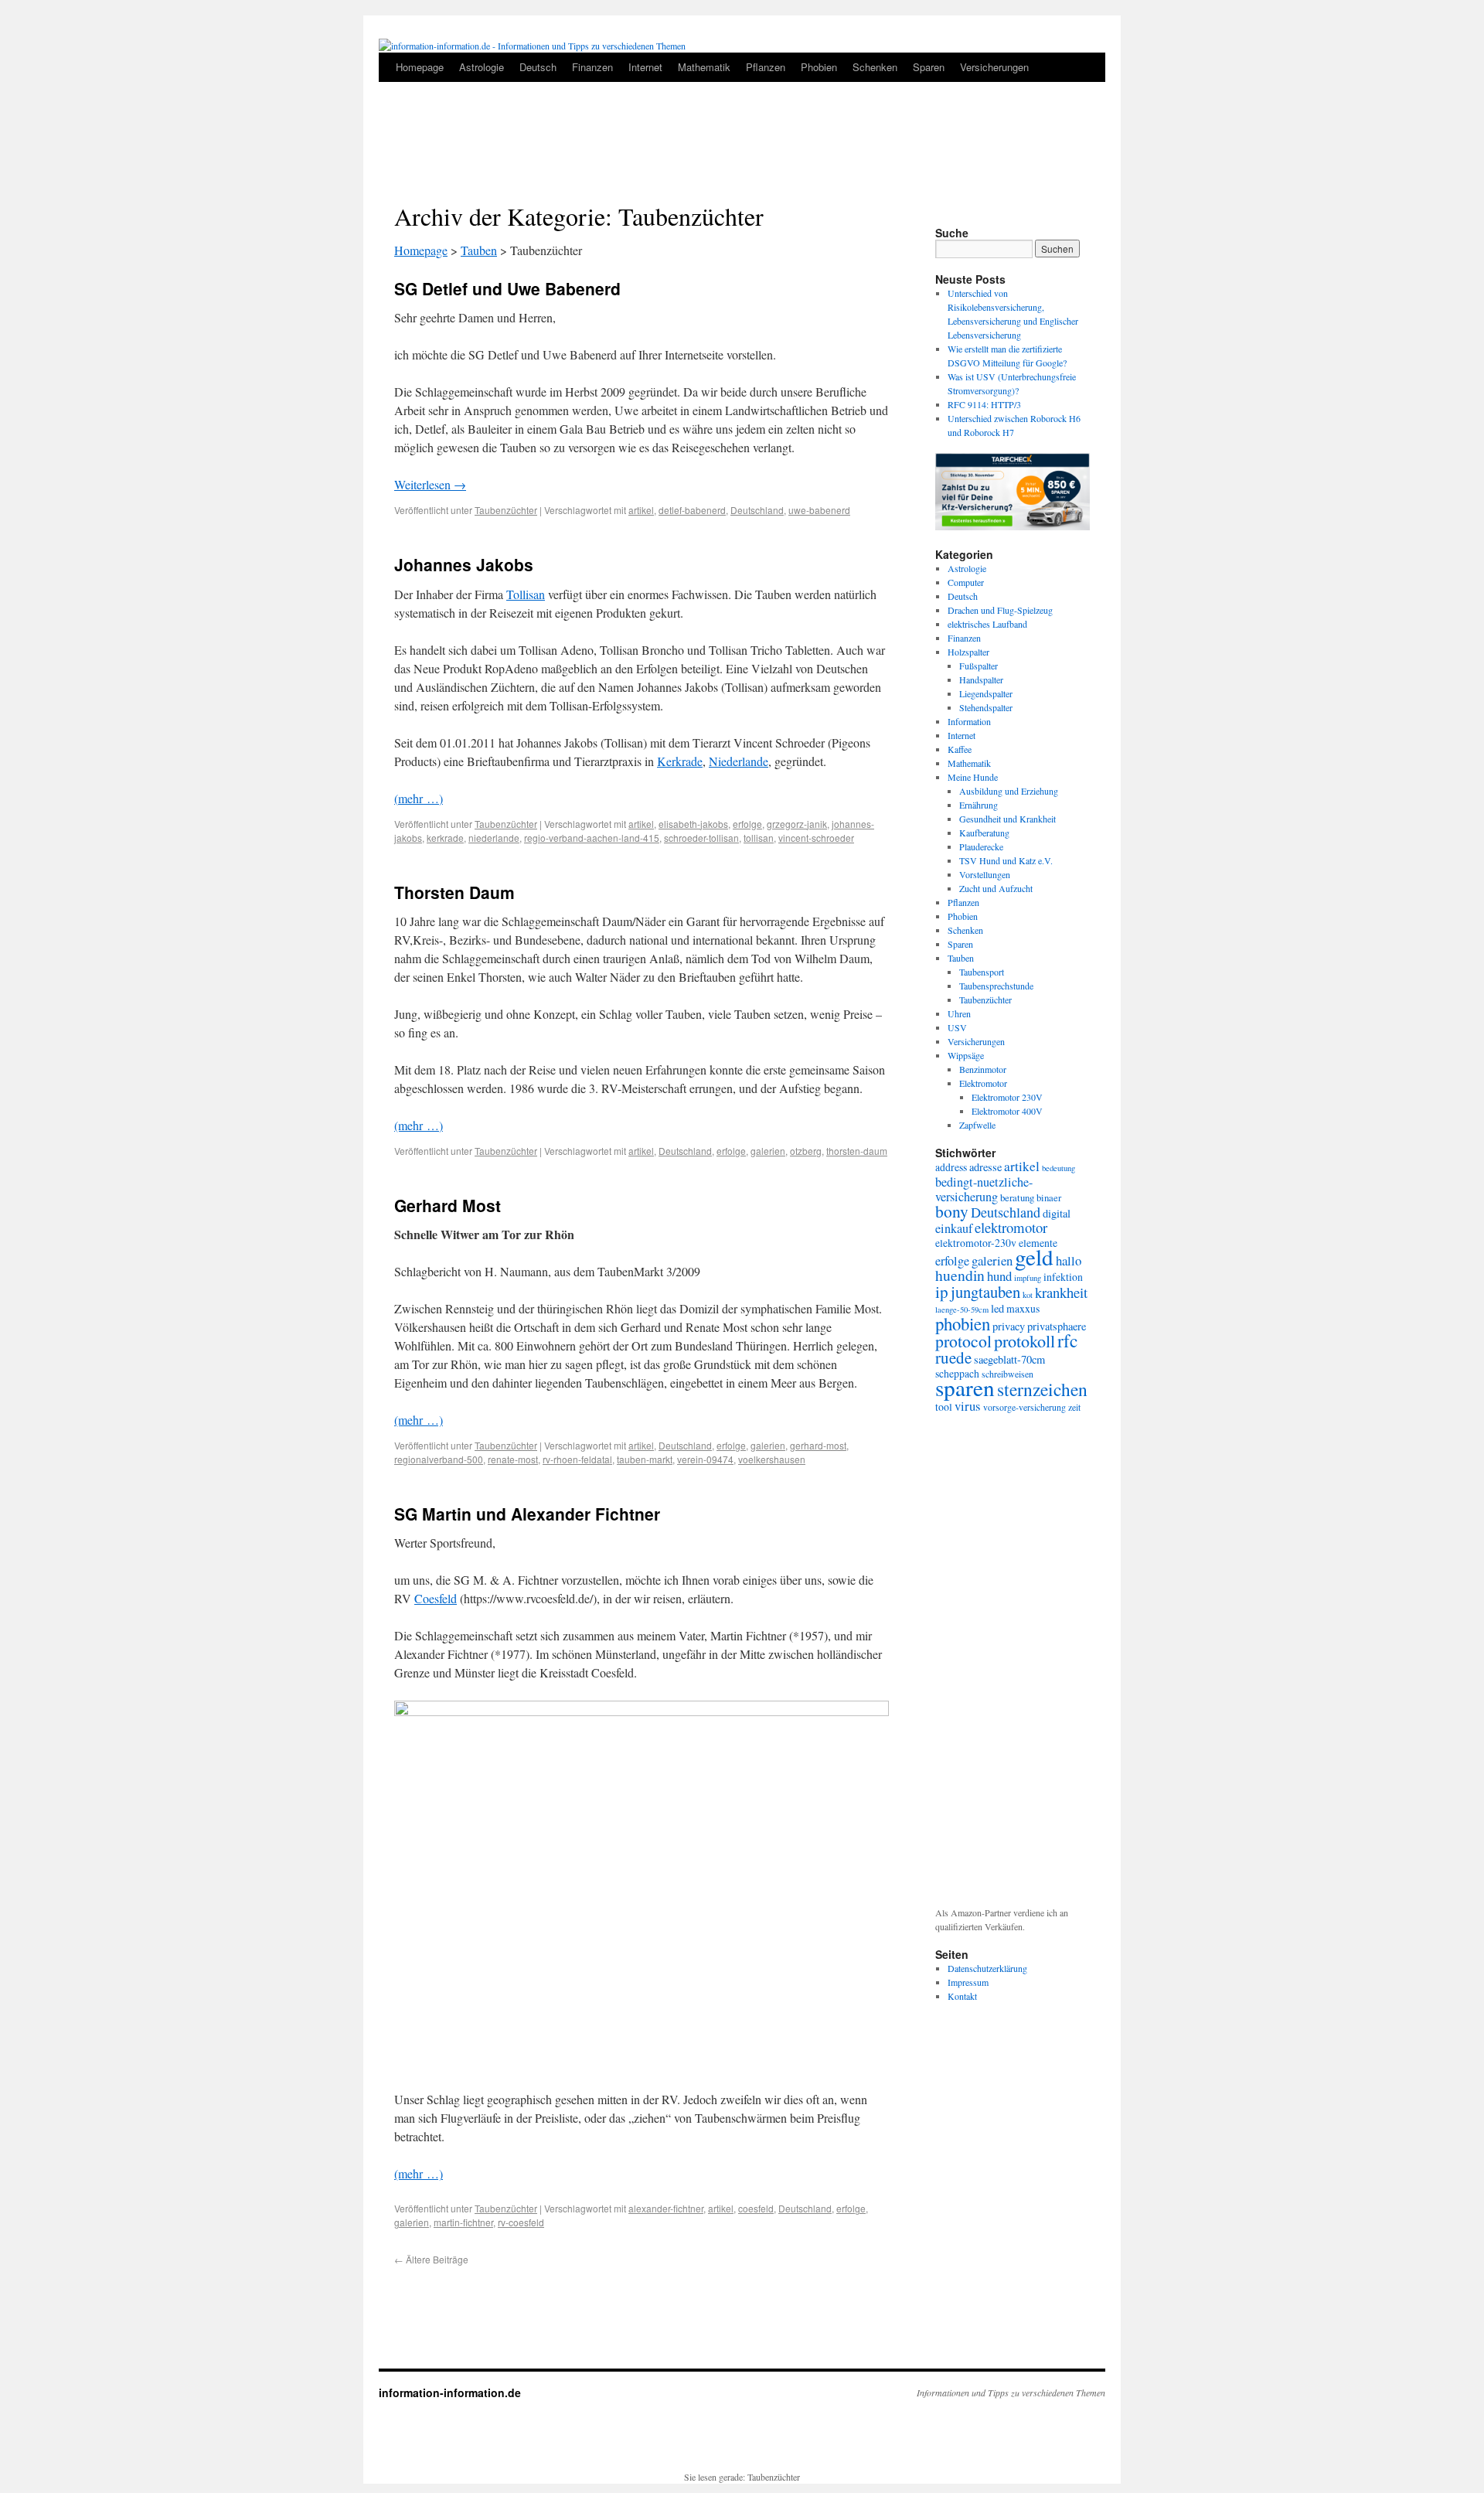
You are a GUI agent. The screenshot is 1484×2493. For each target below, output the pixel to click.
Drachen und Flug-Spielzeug (1000, 610)
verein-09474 (705, 1459)
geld (1034, 1257)
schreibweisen (1007, 1374)
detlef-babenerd (692, 510)
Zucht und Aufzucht (996, 888)
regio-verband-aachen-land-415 (592, 838)
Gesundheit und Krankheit (1007, 819)
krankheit (1061, 1292)
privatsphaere (1057, 1326)
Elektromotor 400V (1007, 1111)
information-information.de (450, 2393)
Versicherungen (994, 67)
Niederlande (739, 761)
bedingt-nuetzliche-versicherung (984, 1189)
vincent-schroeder (816, 838)
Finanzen (592, 67)
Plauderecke (981, 846)
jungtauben (985, 1292)
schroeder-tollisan (701, 838)
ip (942, 1292)
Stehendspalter (986, 707)
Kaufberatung (984, 833)
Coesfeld (436, 1598)
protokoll (1025, 1340)
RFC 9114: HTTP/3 (984, 404)
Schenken (875, 67)
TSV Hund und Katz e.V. (1006, 860)
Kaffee (960, 749)
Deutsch (538, 67)
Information (969, 721)
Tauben (479, 250)
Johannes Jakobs (464, 564)
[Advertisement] (742, 148)
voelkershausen (772, 1459)
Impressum (968, 1982)
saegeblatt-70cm (1009, 1359)
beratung (1017, 1197)
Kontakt (962, 1996)
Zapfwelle (977, 1125)
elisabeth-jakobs (693, 824)
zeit (1074, 1407)
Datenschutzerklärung (987, 1968)
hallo (1069, 1260)
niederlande (494, 838)
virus (968, 1406)
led (997, 1308)
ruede (953, 1357)
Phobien (819, 67)
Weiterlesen (430, 484)
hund (999, 1276)
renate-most (513, 1459)
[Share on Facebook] (1030, 209)
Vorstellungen (985, 874)
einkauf (954, 1228)
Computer (966, 582)
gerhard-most (818, 1445)
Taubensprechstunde (996, 986)
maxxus (1023, 1308)
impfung (1028, 1278)
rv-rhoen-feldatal (577, 1459)
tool (944, 1407)
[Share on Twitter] (1057, 209)
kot (1028, 1295)
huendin (960, 1275)
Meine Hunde (973, 777)
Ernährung (979, 805)
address (951, 1167)
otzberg (806, 1151)
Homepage (420, 67)
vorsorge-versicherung (1025, 1407)
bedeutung (1059, 1168)
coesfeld (756, 2208)
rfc (1067, 1340)
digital (1057, 1213)
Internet (645, 67)
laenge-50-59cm (962, 1310)
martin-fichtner (463, 2222)
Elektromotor (983, 1083)
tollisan (759, 838)
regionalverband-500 (439, 1459)
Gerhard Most (448, 1205)
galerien (768, 1151)
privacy (1009, 1326)
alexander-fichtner (666, 2208)
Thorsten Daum (454, 892)
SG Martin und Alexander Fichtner (527, 1514)
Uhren (959, 1013)
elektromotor (1011, 1227)
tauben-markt (645, 1459)
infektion (1063, 1277)
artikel (641, 510)
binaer (1049, 1197)
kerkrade (445, 838)
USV (957, 1027)
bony (952, 1211)
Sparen (929, 67)
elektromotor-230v (976, 1243)
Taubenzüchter (506, 510)
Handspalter (981, 679)
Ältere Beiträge (431, 2259)
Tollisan (526, 594)
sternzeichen (1042, 1389)
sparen (965, 1387)
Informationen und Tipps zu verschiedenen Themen (1011, 2393)
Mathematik (704, 67)
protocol (963, 1341)
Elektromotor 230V (1007, 1097)
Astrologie (482, 67)
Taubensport (982, 972)
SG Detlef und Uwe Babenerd (507, 288)
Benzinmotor (983, 1069)
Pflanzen (766, 67)
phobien (963, 1323)
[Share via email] (1084, 209)
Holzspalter (968, 652)
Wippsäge (966, 1055)
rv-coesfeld (521, 2222)
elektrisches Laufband (987, 624)
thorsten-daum (857, 1151)
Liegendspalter (986, 693)
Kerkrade (680, 761)
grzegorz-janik (797, 824)
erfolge (747, 824)
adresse (985, 1167)
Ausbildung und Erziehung (1009, 791)
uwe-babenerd (819, 510)
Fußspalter (979, 666)
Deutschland (757, 510)
